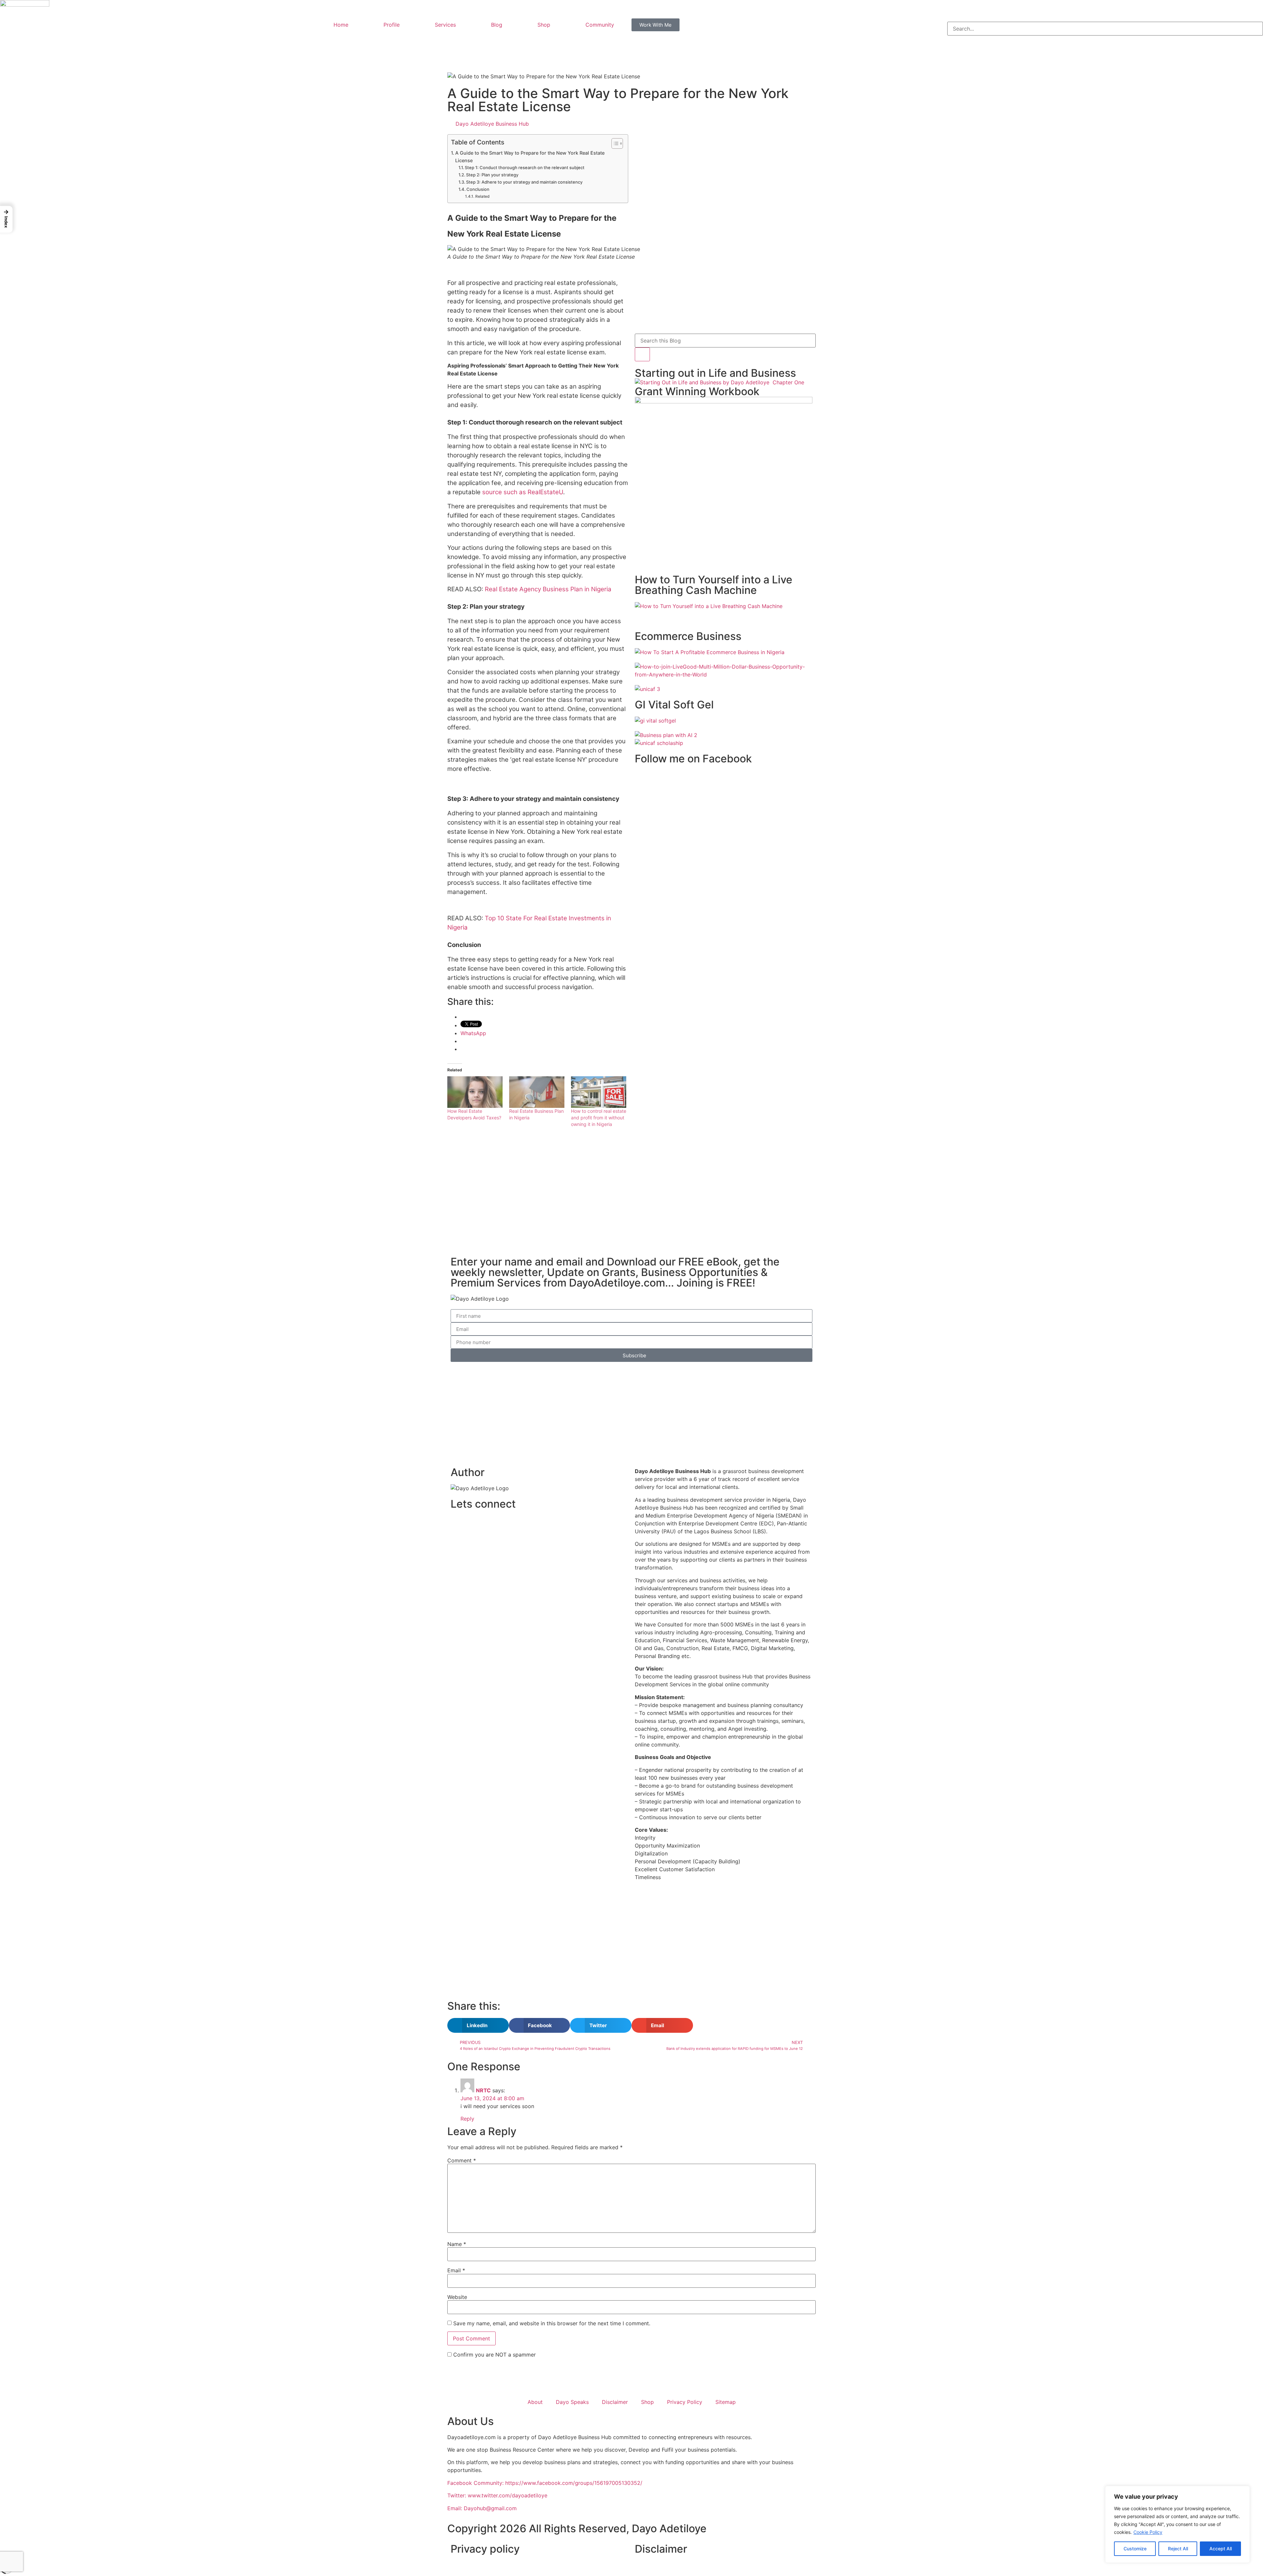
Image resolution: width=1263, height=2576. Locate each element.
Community (600, 25)
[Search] (642, 354)
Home (341, 25)
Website (457, 2297)
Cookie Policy (1148, 2532)
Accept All (1221, 2549)
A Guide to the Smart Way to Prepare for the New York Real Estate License (530, 157)
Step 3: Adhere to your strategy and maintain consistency (524, 182)
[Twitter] (477, 1524)
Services (445, 25)
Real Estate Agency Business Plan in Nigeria (548, 589)
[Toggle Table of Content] (614, 143)
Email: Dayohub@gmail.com (482, 2508)
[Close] (1243, 2491)
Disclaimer (615, 2402)
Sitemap (726, 2402)
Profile (392, 25)
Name (457, 2244)
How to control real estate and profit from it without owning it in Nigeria (599, 1118)
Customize (1135, 2549)
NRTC (483, 2090)
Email (456, 2270)
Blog (497, 25)
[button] (1105, 18)
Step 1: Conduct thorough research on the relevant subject (525, 167)
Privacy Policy (685, 2402)
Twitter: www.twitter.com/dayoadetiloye (497, 2495)
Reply (467, 2119)
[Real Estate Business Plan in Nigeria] (537, 1092)
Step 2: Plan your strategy (492, 175)
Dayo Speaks (572, 2402)
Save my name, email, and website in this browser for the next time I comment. (552, 2323)
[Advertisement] (538, 1192)
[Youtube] (495, 1524)
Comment (462, 2160)
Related (482, 196)
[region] (1177, 2524)
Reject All (1178, 2549)
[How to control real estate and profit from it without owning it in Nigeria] (599, 1092)
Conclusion (478, 189)
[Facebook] (459, 1524)
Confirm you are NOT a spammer (494, 2355)
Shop (544, 25)
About (535, 2402)
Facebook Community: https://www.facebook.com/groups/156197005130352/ (545, 2483)
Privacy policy (485, 2549)
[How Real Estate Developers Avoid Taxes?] (475, 1092)
